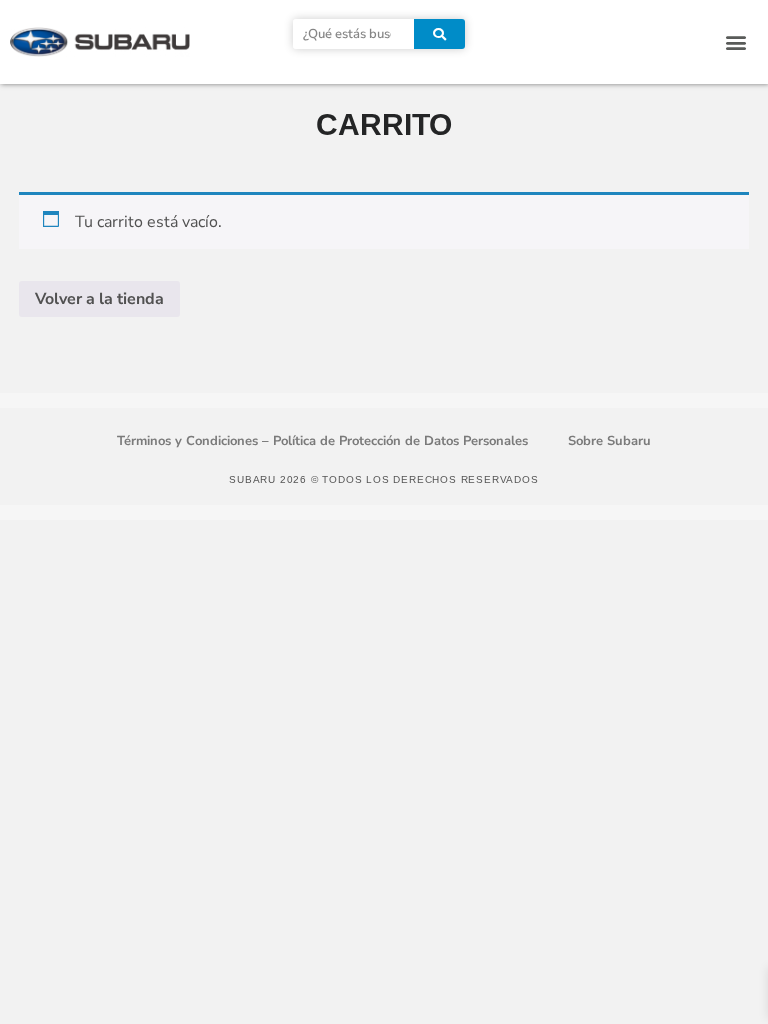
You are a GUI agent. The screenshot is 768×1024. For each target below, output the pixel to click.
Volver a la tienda (99, 299)
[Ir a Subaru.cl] (100, 41)
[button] (736, 42)
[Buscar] (439, 34)
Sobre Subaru (609, 441)
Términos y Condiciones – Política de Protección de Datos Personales (322, 441)
